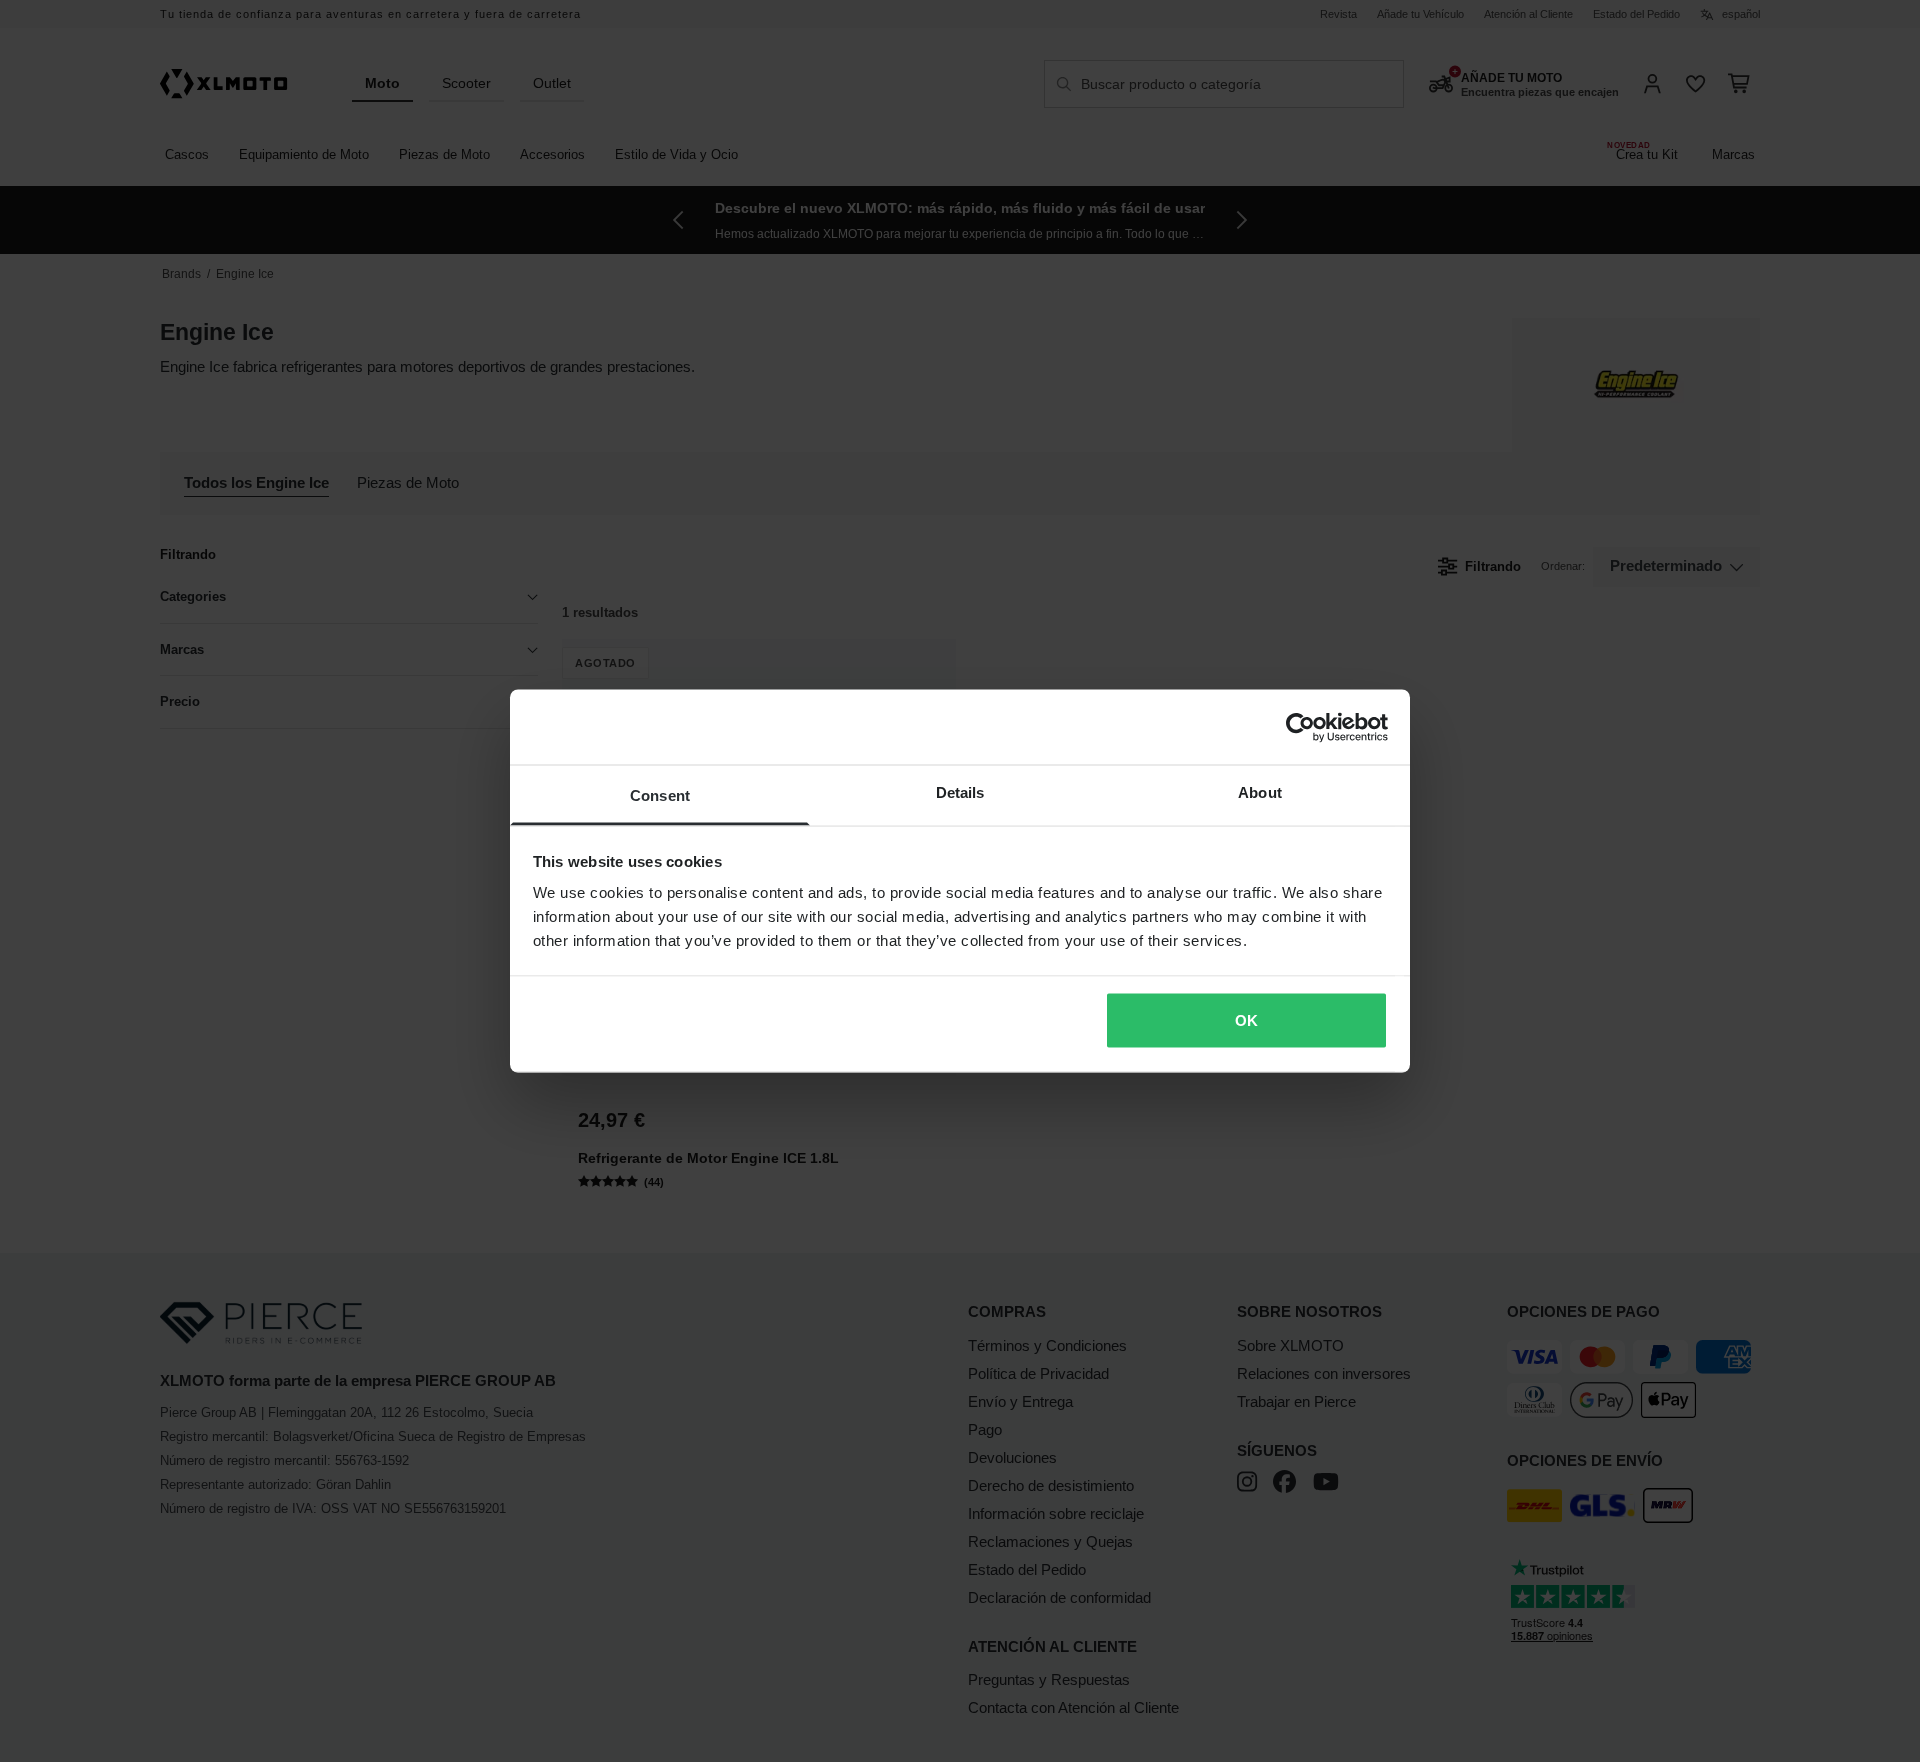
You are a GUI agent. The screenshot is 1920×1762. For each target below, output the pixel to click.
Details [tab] (960, 792)
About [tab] (1260, 792)
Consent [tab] (660, 795)
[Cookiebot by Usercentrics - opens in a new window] (1300, 727)
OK (1246, 1019)
